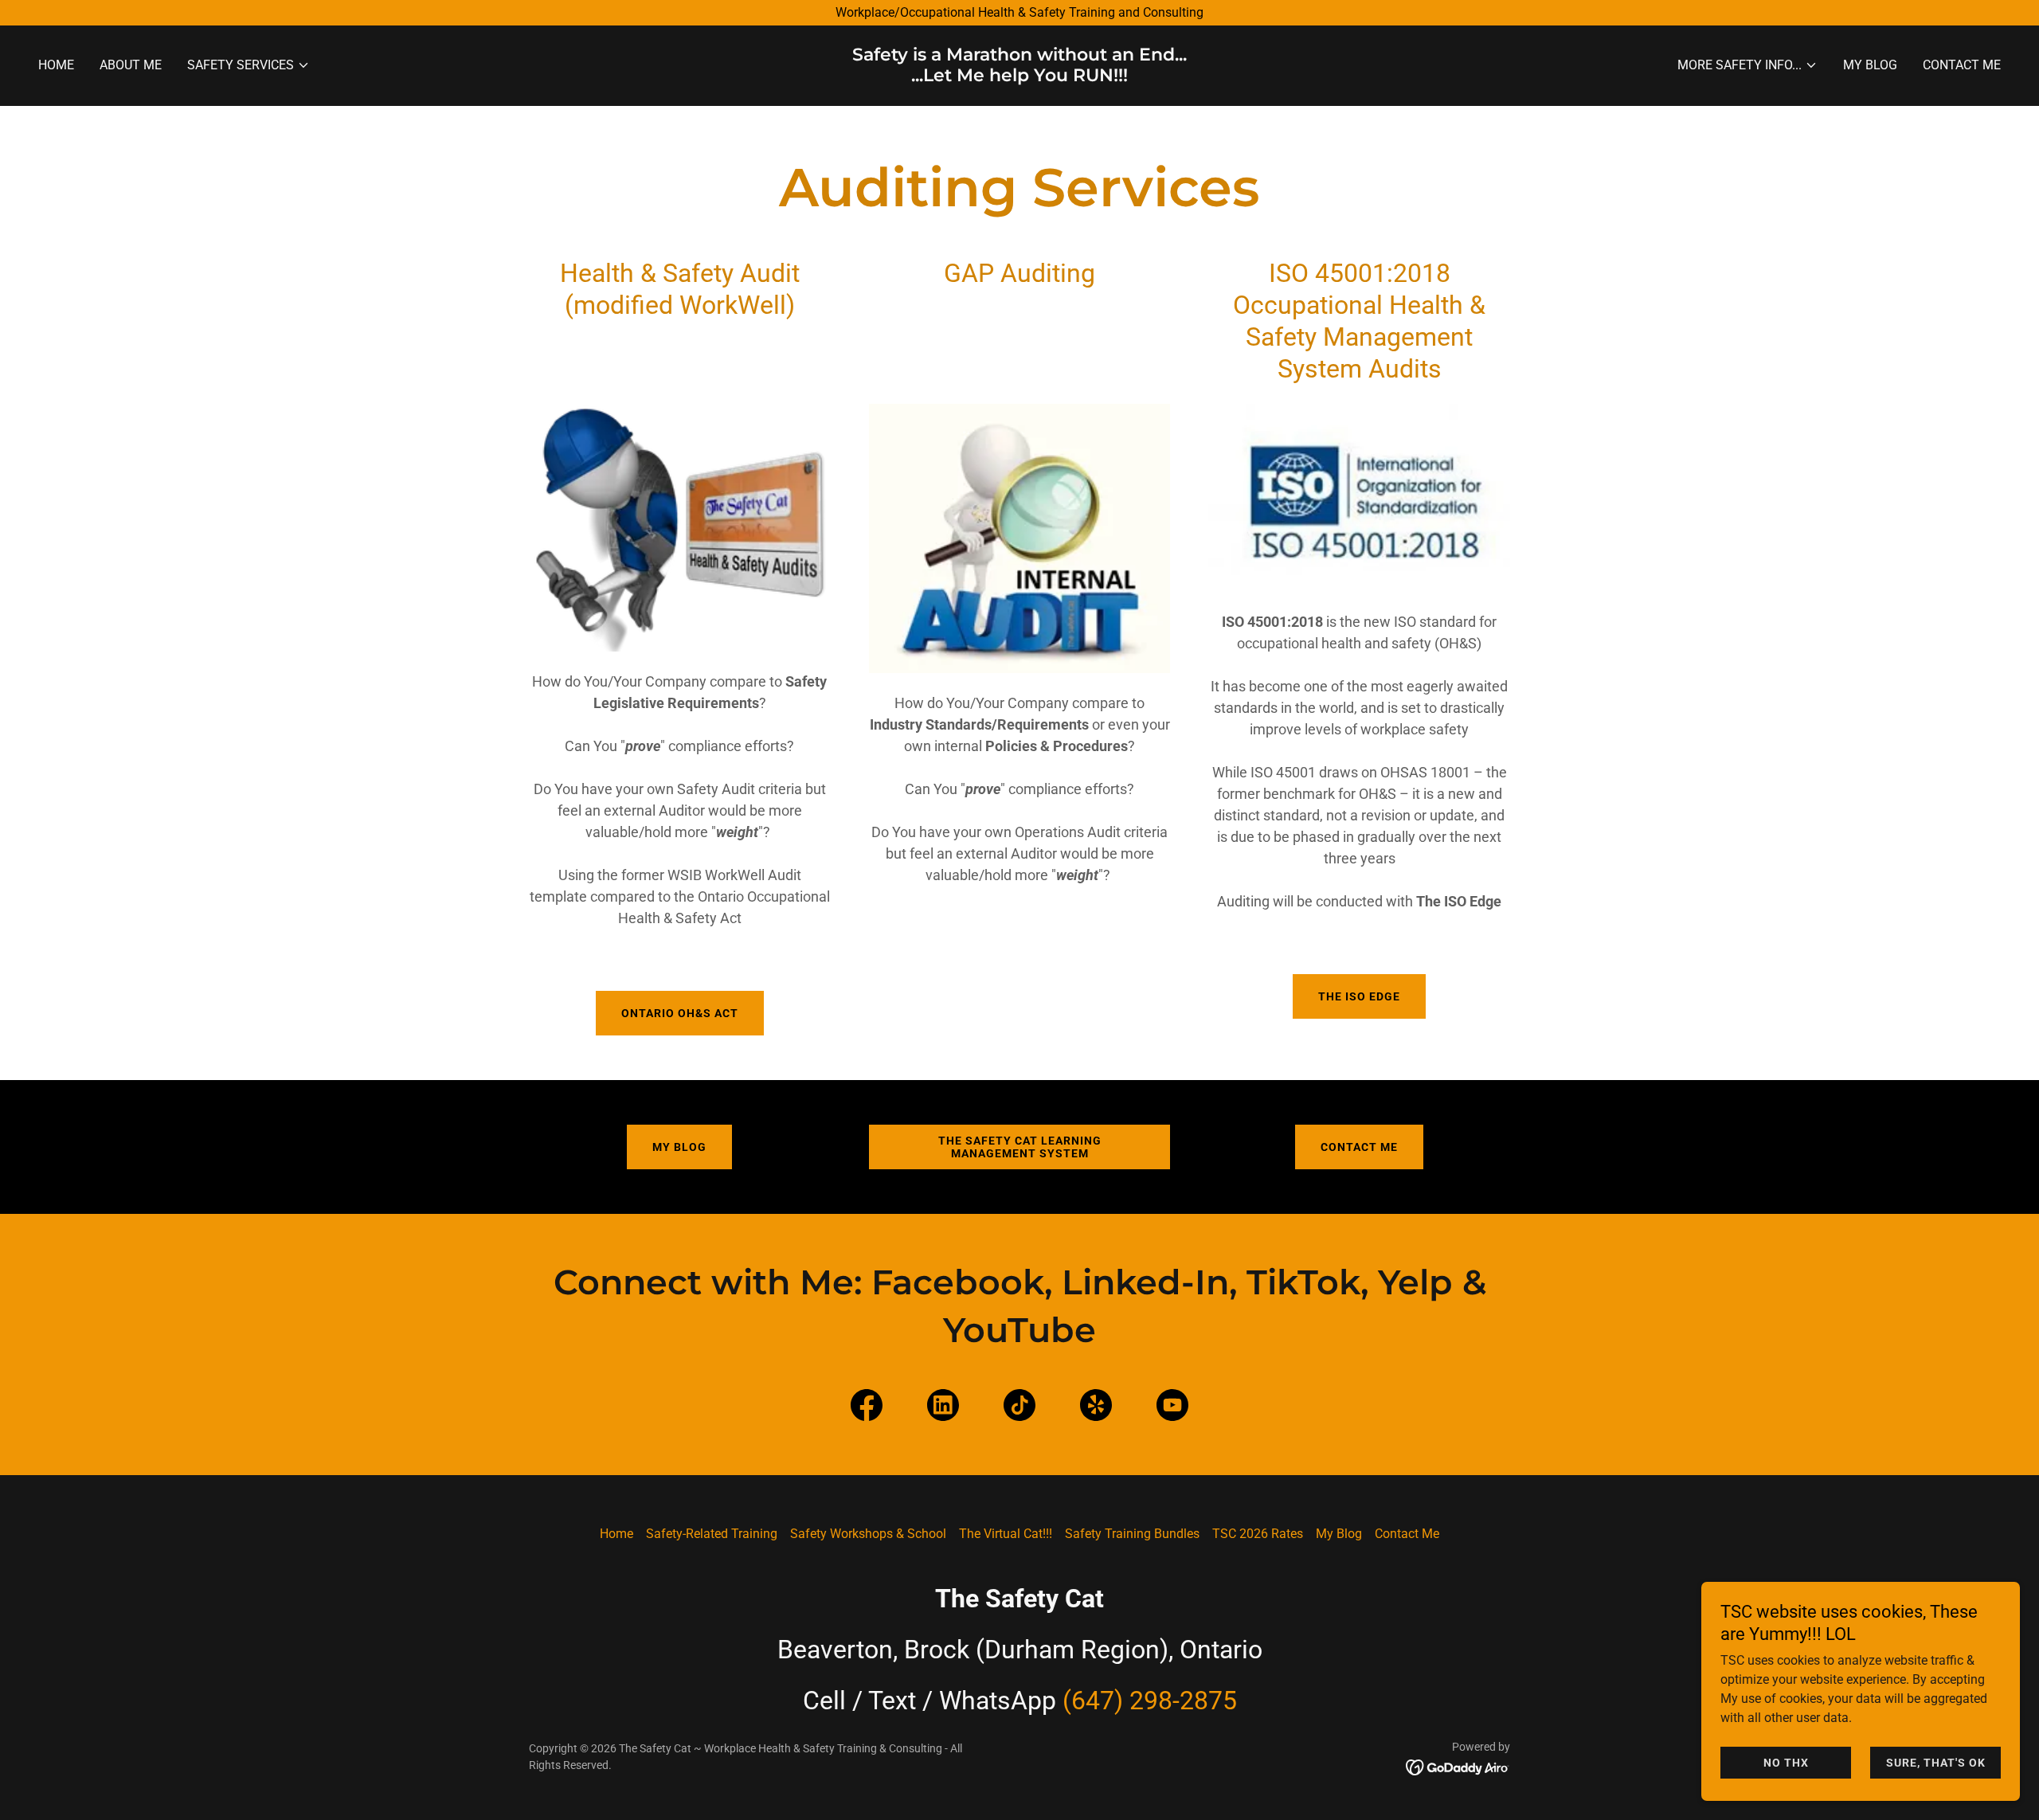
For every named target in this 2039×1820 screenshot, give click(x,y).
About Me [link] (131, 65)
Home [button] (616, 1534)
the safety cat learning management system (1020, 1147)
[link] (1019, 77)
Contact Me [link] (1962, 65)
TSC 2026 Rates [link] (1258, 1534)
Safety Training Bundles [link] (1132, 1534)
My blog (679, 1147)
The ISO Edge (1359, 996)
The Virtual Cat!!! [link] (1006, 1534)
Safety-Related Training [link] (712, 1534)
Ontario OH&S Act (680, 1013)
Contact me (1359, 1147)
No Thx (1786, 1763)
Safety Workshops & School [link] (868, 1534)
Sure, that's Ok (1936, 1763)
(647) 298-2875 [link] (1150, 1701)
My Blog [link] (1870, 65)
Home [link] (56, 65)
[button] (249, 65)
